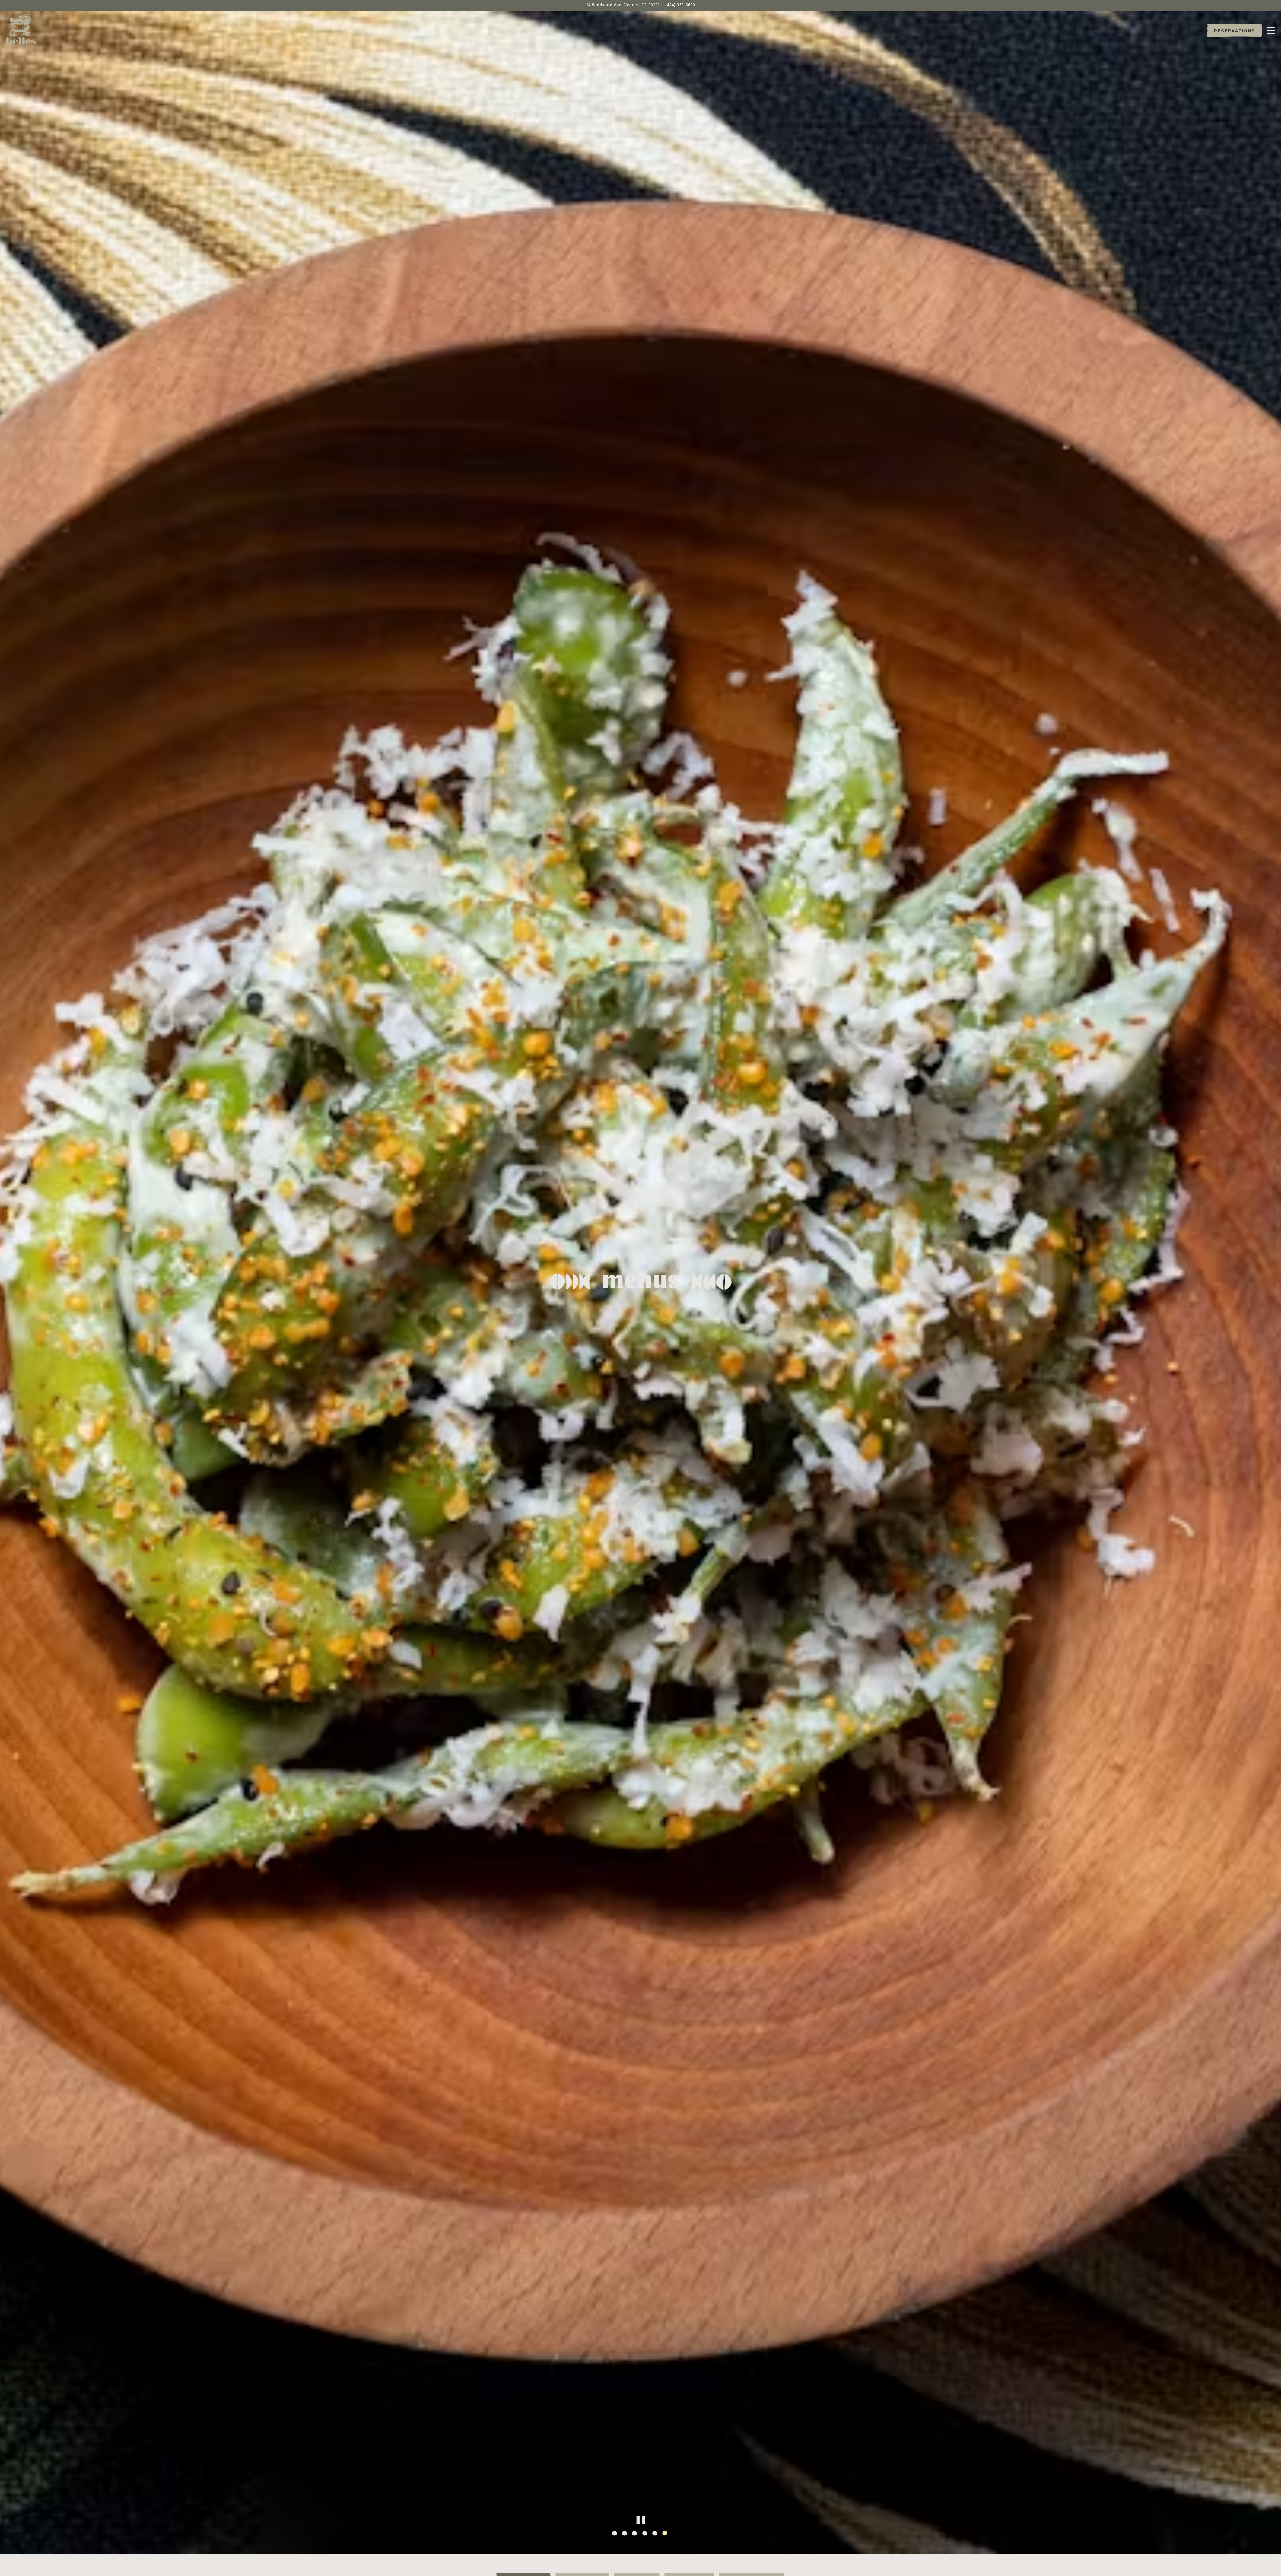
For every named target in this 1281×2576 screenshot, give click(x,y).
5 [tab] (656, 2557)
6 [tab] (666, 2557)
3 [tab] (635, 2557)
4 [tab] (646, 2557)
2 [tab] (625, 2557)
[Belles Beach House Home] (23, 30)
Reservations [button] (1235, 31)
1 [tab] (615, 2557)
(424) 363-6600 (680, 5)
